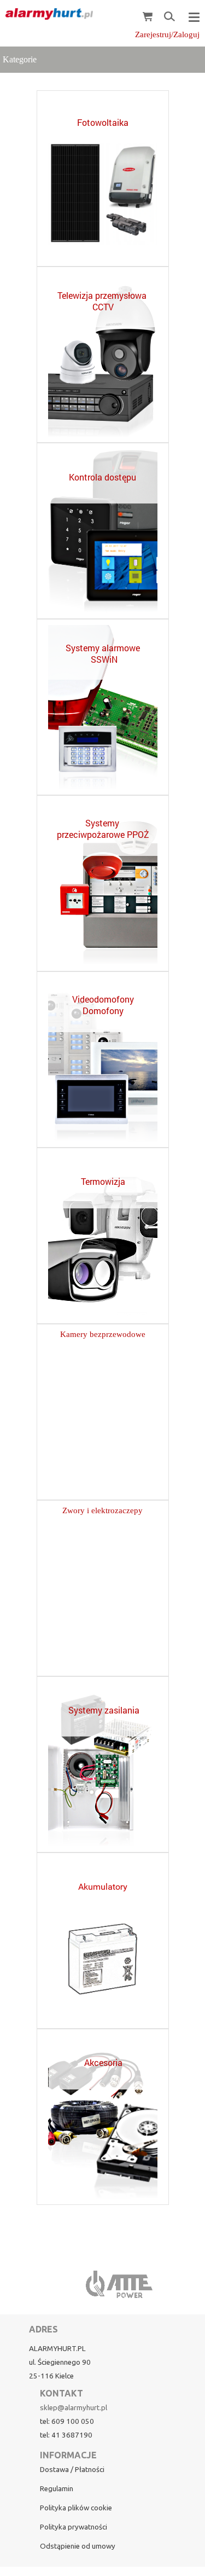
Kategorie (20, 59)
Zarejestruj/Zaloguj (167, 34)
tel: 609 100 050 (67, 2421)
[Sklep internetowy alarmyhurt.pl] (46, 14)
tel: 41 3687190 (66, 2435)
